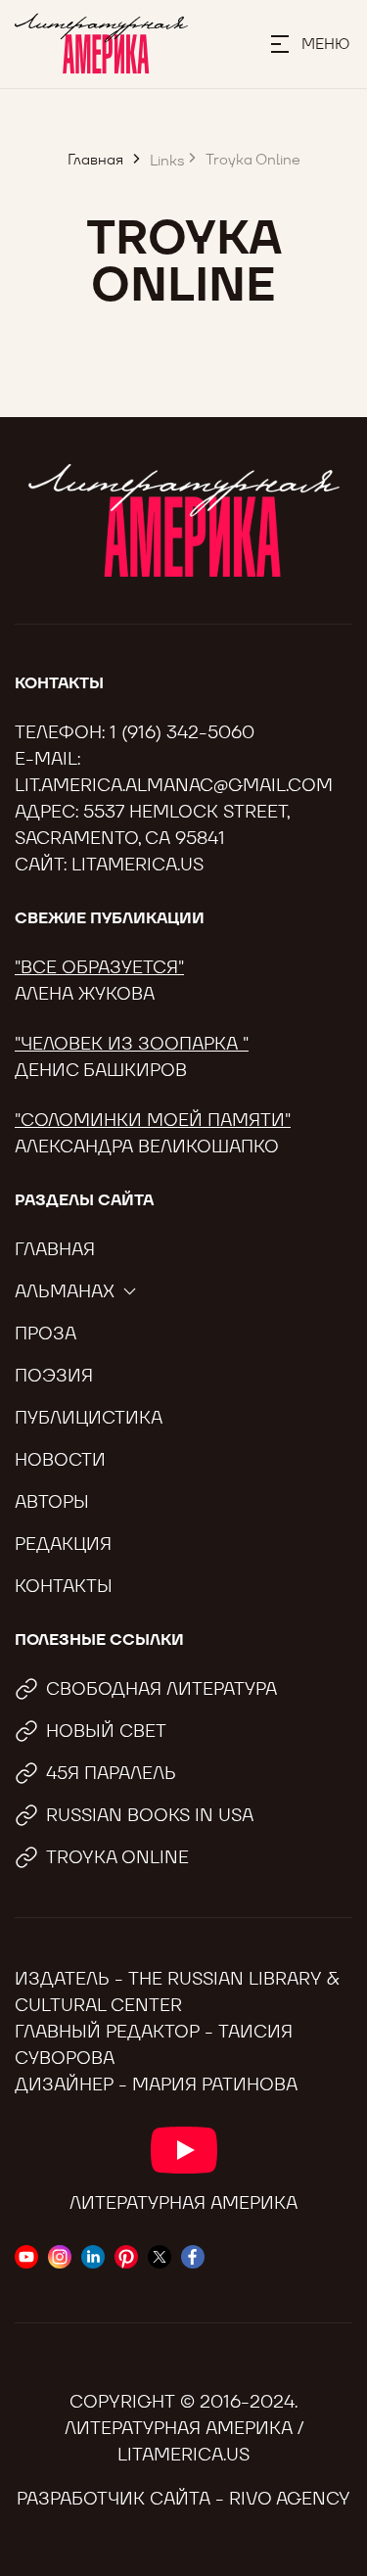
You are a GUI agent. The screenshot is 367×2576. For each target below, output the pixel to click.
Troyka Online (117, 1857)
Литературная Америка (183, 2202)
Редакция (63, 1544)
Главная (55, 1249)
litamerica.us (138, 864)
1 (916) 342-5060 (182, 732)
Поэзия (54, 1375)
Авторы (52, 1501)
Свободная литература (161, 1688)
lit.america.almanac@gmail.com (174, 785)
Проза (46, 1333)
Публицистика (89, 1417)
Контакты (64, 1586)
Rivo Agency (290, 2498)
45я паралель (111, 1773)
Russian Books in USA (150, 1815)
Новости (60, 1459)
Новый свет (106, 1731)
